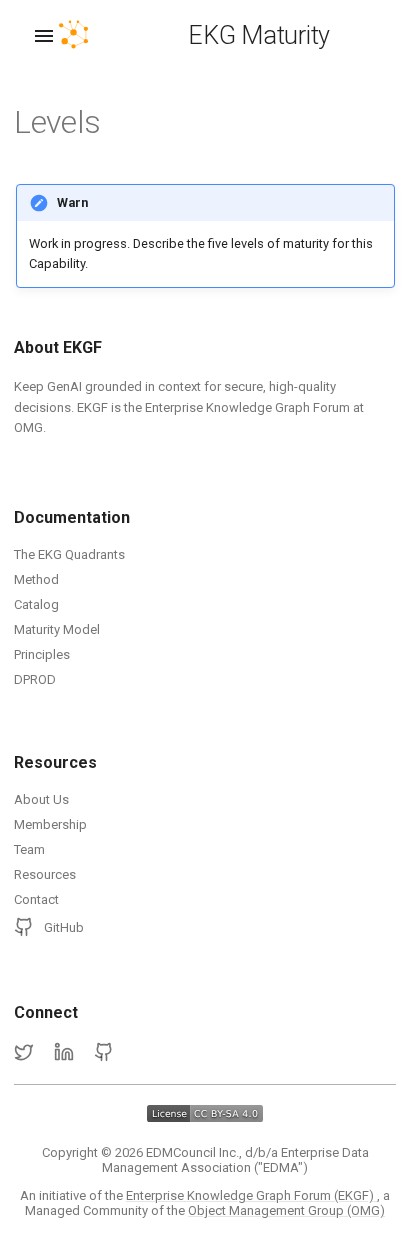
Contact (36, 899)
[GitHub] (104, 1053)
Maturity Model (57, 629)
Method (36, 579)
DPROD (35, 679)
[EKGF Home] (91, 36)
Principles (42, 654)
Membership (50, 824)
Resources (45, 874)
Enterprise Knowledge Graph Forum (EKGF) (251, 1195)
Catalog (36, 604)
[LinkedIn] (64, 1053)
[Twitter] (24, 1053)
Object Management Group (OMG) (286, 1210)
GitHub (64, 927)
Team (29, 849)
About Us (41, 799)
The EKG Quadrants (69, 554)
